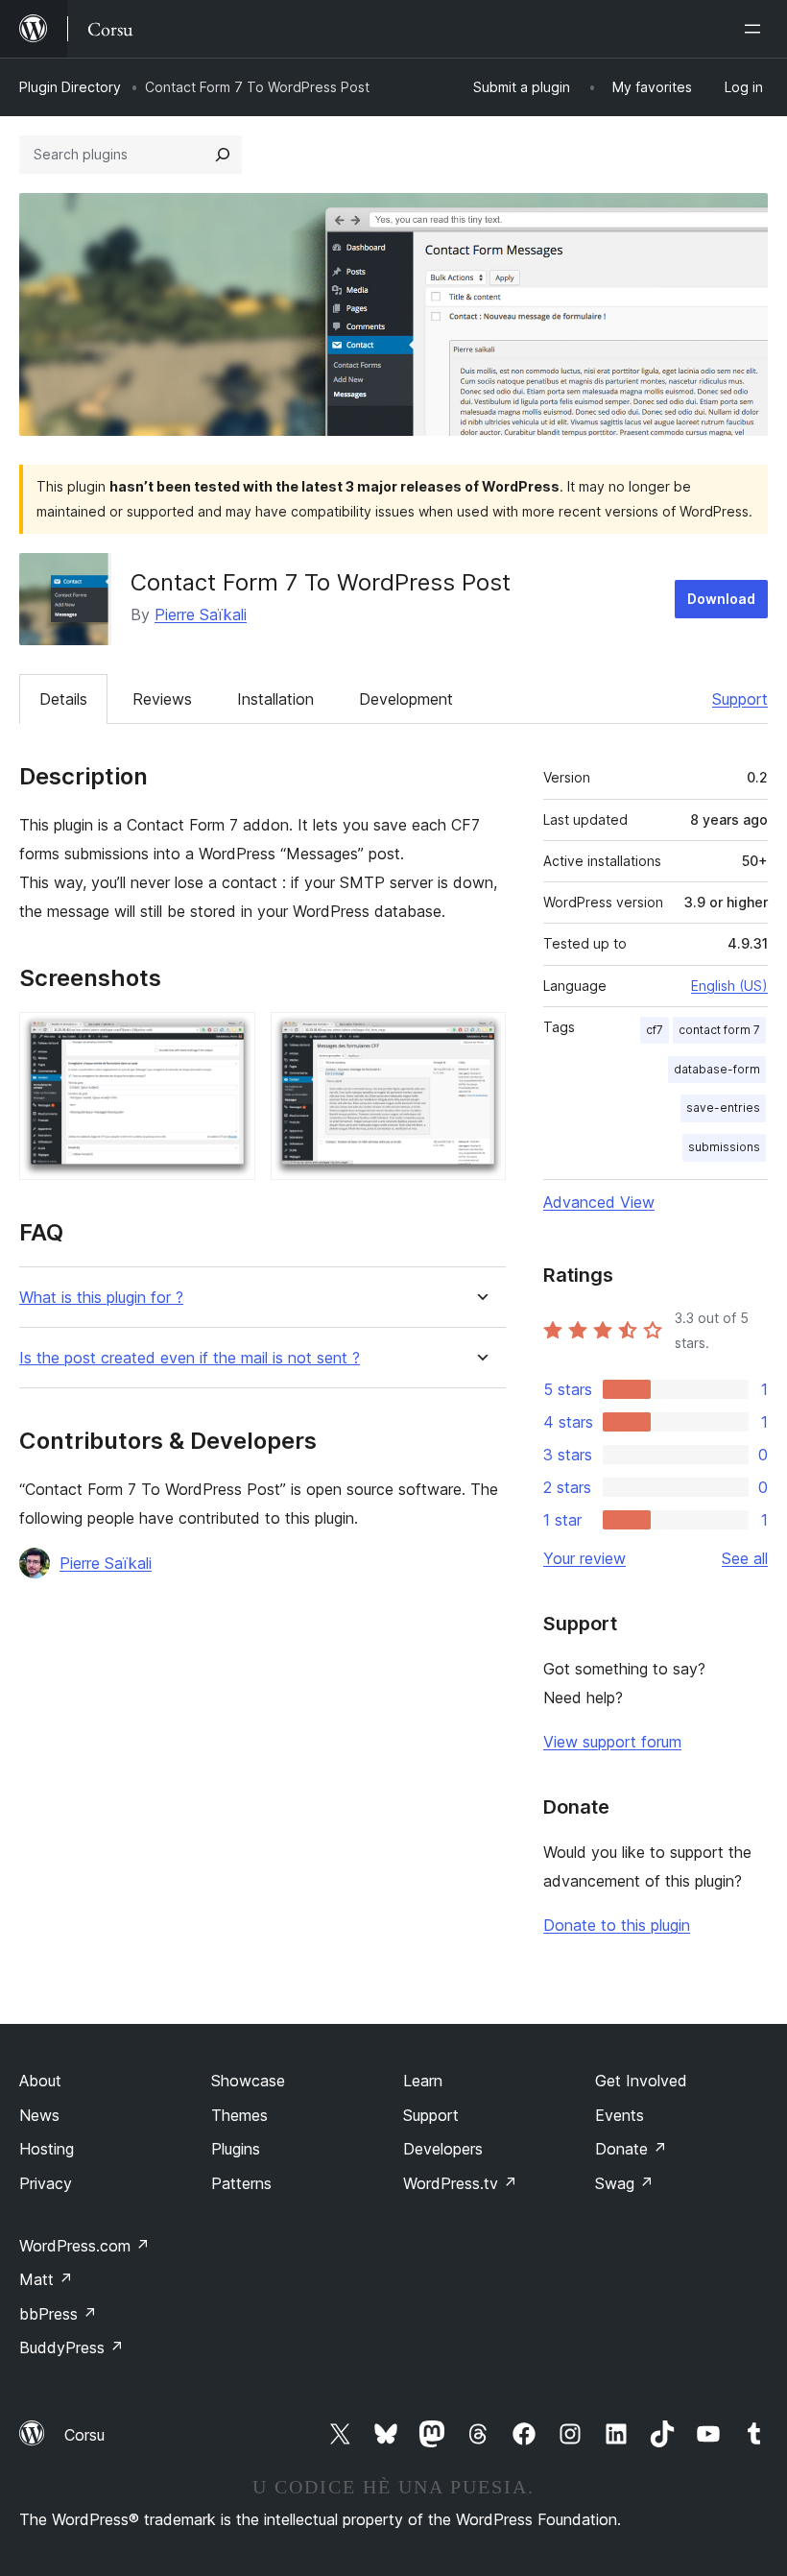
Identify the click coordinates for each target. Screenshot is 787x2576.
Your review (584, 1558)
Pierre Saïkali (201, 614)
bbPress (58, 2314)
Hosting (47, 2149)
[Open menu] (756, 29)
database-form (717, 1069)
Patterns (241, 2183)
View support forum (612, 1742)
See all (745, 1558)
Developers (443, 2149)
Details (63, 699)
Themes (239, 2115)
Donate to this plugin (617, 1925)
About (40, 2081)
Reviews (162, 699)
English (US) (729, 986)
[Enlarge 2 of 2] (480, 1038)
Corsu (84, 2435)
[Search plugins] (223, 155)
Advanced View (599, 1202)
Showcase (248, 2081)
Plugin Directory (70, 87)
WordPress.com (84, 2246)
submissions (724, 1147)
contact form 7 (719, 1030)
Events (620, 2115)
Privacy (46, 2183)
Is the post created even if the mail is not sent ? (190, 1358)
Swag (624, 2183)
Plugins (236, 2149)
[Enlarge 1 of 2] (229, 1038)
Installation (275, 699)
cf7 (655, 1030)
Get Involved (641, 2081)
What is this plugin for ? (101, 1298)
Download (721, 599)
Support (740, 699)
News (39, 2115)
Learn (423, 2081)
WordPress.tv (460, 2183)
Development (406, 699)
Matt (46, 2279)
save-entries (723, 1107)
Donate (631, 2149)
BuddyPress (72, 2347)
